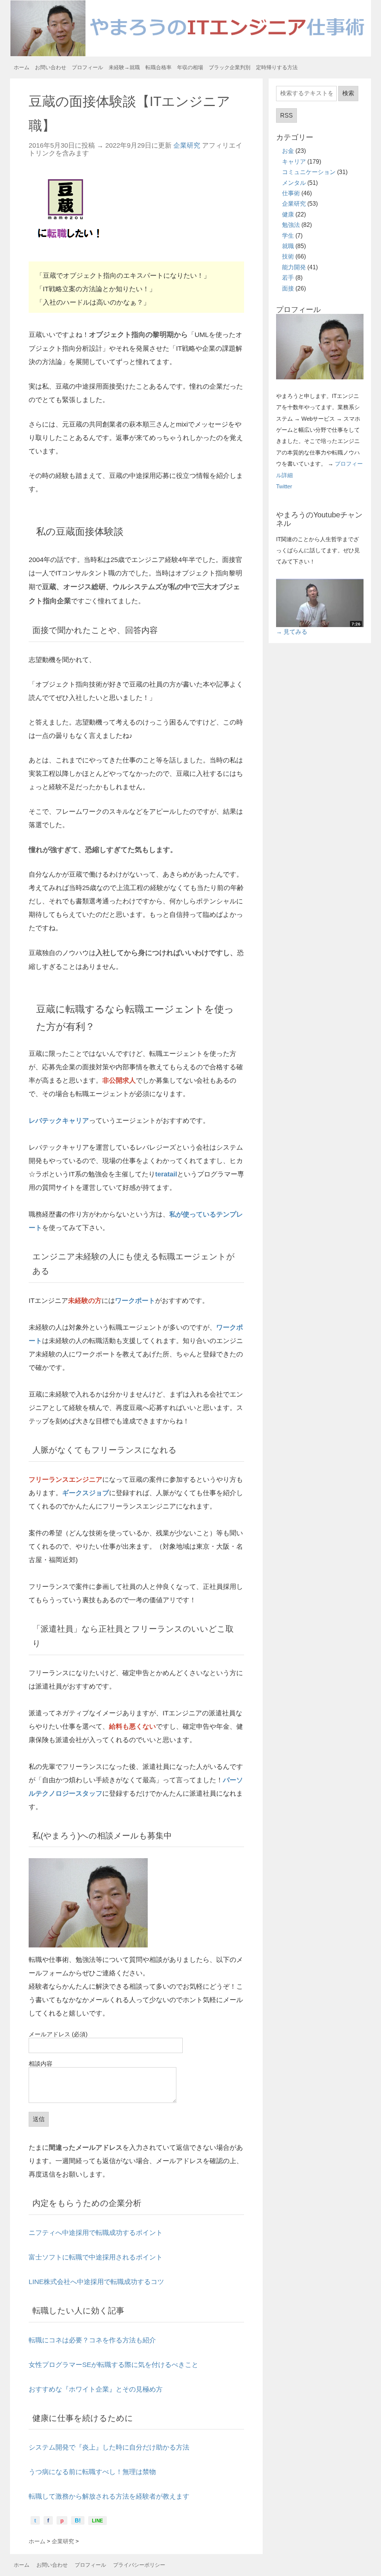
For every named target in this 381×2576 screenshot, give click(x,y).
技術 (288, 256)
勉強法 (291, 225)
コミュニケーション (309, 172)
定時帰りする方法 (277, 67)
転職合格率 (159, 67)
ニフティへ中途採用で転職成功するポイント (96, 2233)
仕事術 (291, 193)
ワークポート (135, 1301)
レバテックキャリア (59, 1121)
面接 (288, 288)
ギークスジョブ (86, 1493)
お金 (288, 151)
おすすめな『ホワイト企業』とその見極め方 (96, 2389)
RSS (286, 115)
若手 (288, 278)
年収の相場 (190, 67)
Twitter (284, 486)
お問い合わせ (51, 67)
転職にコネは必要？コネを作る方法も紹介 (92, 2340)
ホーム (22, 67)
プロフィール (87, 67)
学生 (288, 236)
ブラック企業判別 (230, 67)
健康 (288, 214)
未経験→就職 (124, 67)
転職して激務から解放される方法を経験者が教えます (109, 2496)
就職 (288, 246)
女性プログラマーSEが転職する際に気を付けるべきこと (113, 2365)
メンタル (294, 183)
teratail (166, 1174)
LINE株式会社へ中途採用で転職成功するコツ (96, 2282)
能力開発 (294, 267)
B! (78, 2520)
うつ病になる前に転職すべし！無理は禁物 (92, 2472)
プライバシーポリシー (139, 2565)
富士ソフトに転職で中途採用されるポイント (96, 2257)
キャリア (294, 162)
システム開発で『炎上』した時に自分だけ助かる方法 (109, 2447)
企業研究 (187, 145)
